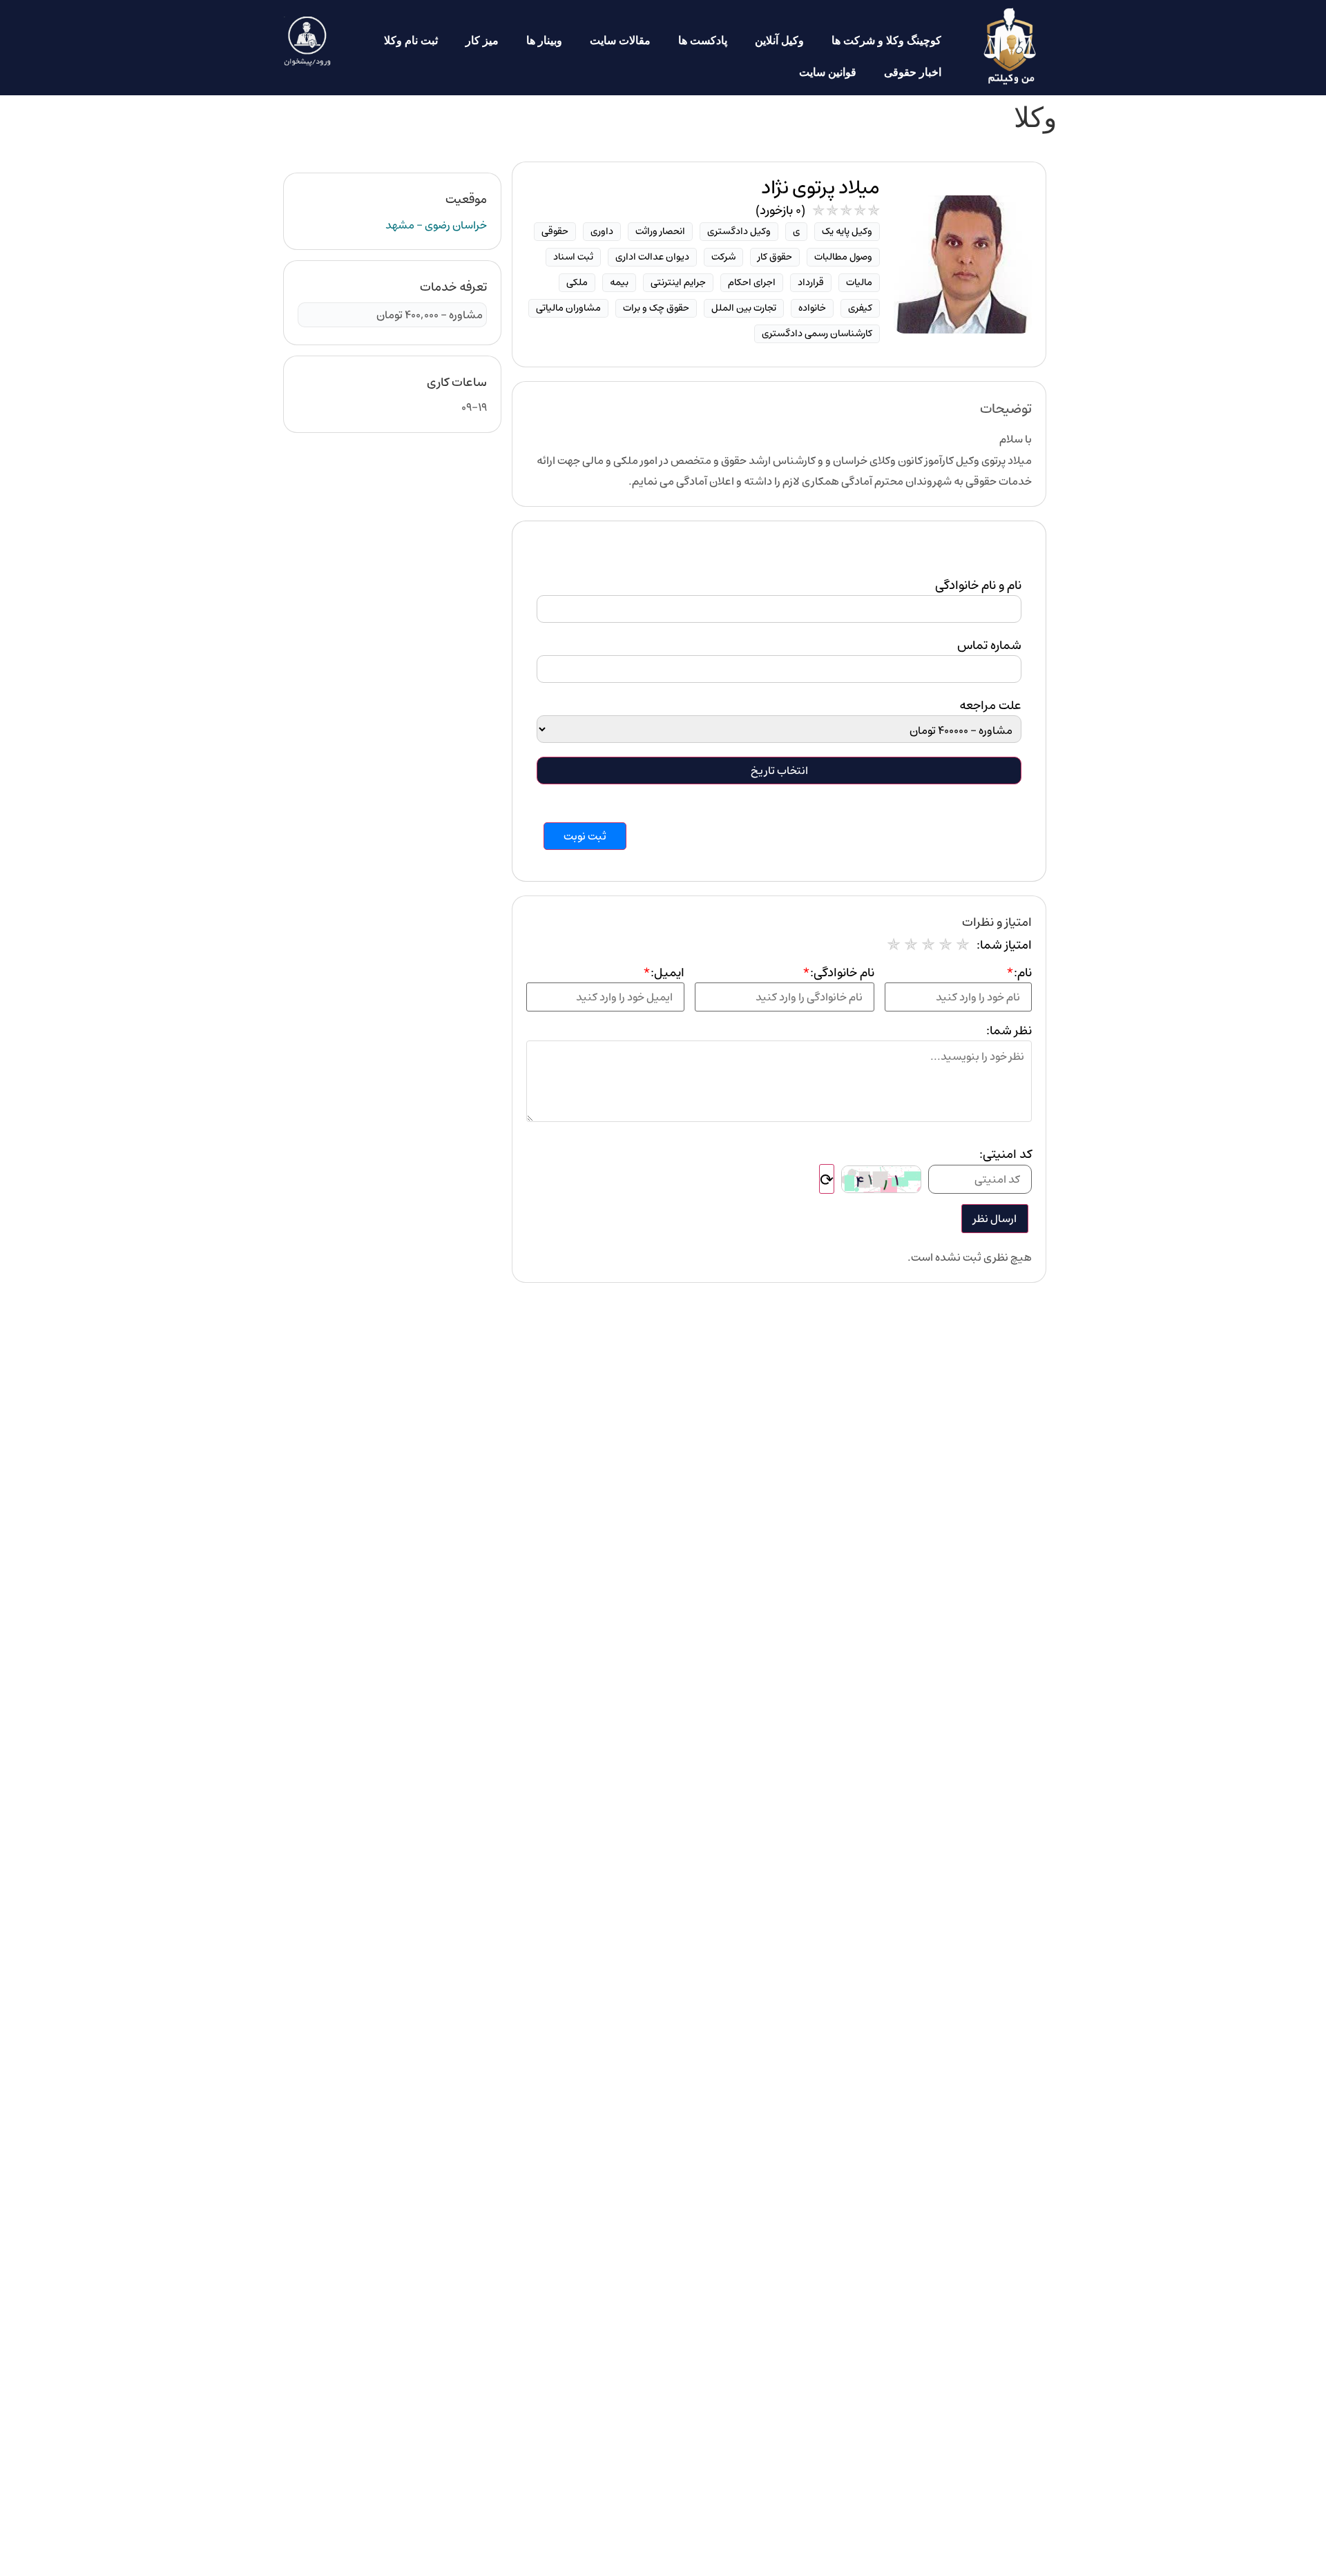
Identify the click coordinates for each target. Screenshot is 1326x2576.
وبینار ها (544, 40)
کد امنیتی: (1006, 1154)
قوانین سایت (828, 72)
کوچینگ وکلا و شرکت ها (886, 40)
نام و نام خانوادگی (978, 585)
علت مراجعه (990, 706)
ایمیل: (664, 973)
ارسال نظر (995, 1219)
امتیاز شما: (1004, 945)
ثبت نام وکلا (411, 40)
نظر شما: (1009, 1031)
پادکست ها (703, 40)
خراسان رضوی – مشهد (436, 225)
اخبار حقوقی (913, 72)
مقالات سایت (620, 40)
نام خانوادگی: (838, 973)
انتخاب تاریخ (779, 771)
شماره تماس (989, 646)
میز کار (482, 40)
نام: (1019, 973)
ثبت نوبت (585, 836)
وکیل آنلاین (779, 40)
